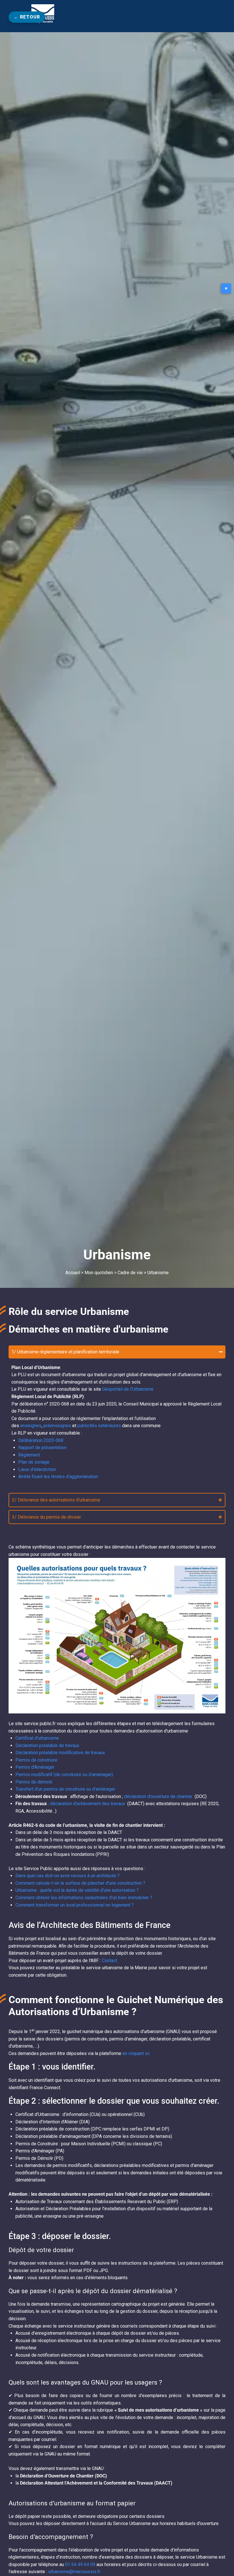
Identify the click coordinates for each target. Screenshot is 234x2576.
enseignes (31, 1426)
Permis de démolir (34, 1782)
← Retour (27, 17)
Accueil (73, 1273)
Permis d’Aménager (35, 1767)
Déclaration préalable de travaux (47, 1745)
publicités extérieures (99, 1426)
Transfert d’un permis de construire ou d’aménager (65, 1789)
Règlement (29, 1455)
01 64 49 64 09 (80, 2564)
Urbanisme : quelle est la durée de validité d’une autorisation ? (77, 1890)
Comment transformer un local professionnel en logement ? (75, 1905)
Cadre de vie (130, 1273)
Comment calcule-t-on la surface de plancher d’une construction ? (80, 1883)
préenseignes (57, 1426)
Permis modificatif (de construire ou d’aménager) (64, 1775)
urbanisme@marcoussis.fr (74, 2572)
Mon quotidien (99, 1273)
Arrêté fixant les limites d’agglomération (58, 1477)
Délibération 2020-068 (41, 1440)
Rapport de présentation (42, 1448)
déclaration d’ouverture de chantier (159, 1796)
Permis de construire (36, 1760)
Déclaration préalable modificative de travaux (60, 1753)
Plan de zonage (34, 1462)
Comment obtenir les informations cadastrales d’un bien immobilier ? (84, 1898)
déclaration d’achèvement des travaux (88, 1804)
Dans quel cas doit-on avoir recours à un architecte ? (67, 1876)
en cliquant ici (136, 2053)
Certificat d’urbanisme (37, 1738)
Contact (109, 1961)
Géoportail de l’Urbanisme (128, 1389)
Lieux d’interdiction (37, 1469)
